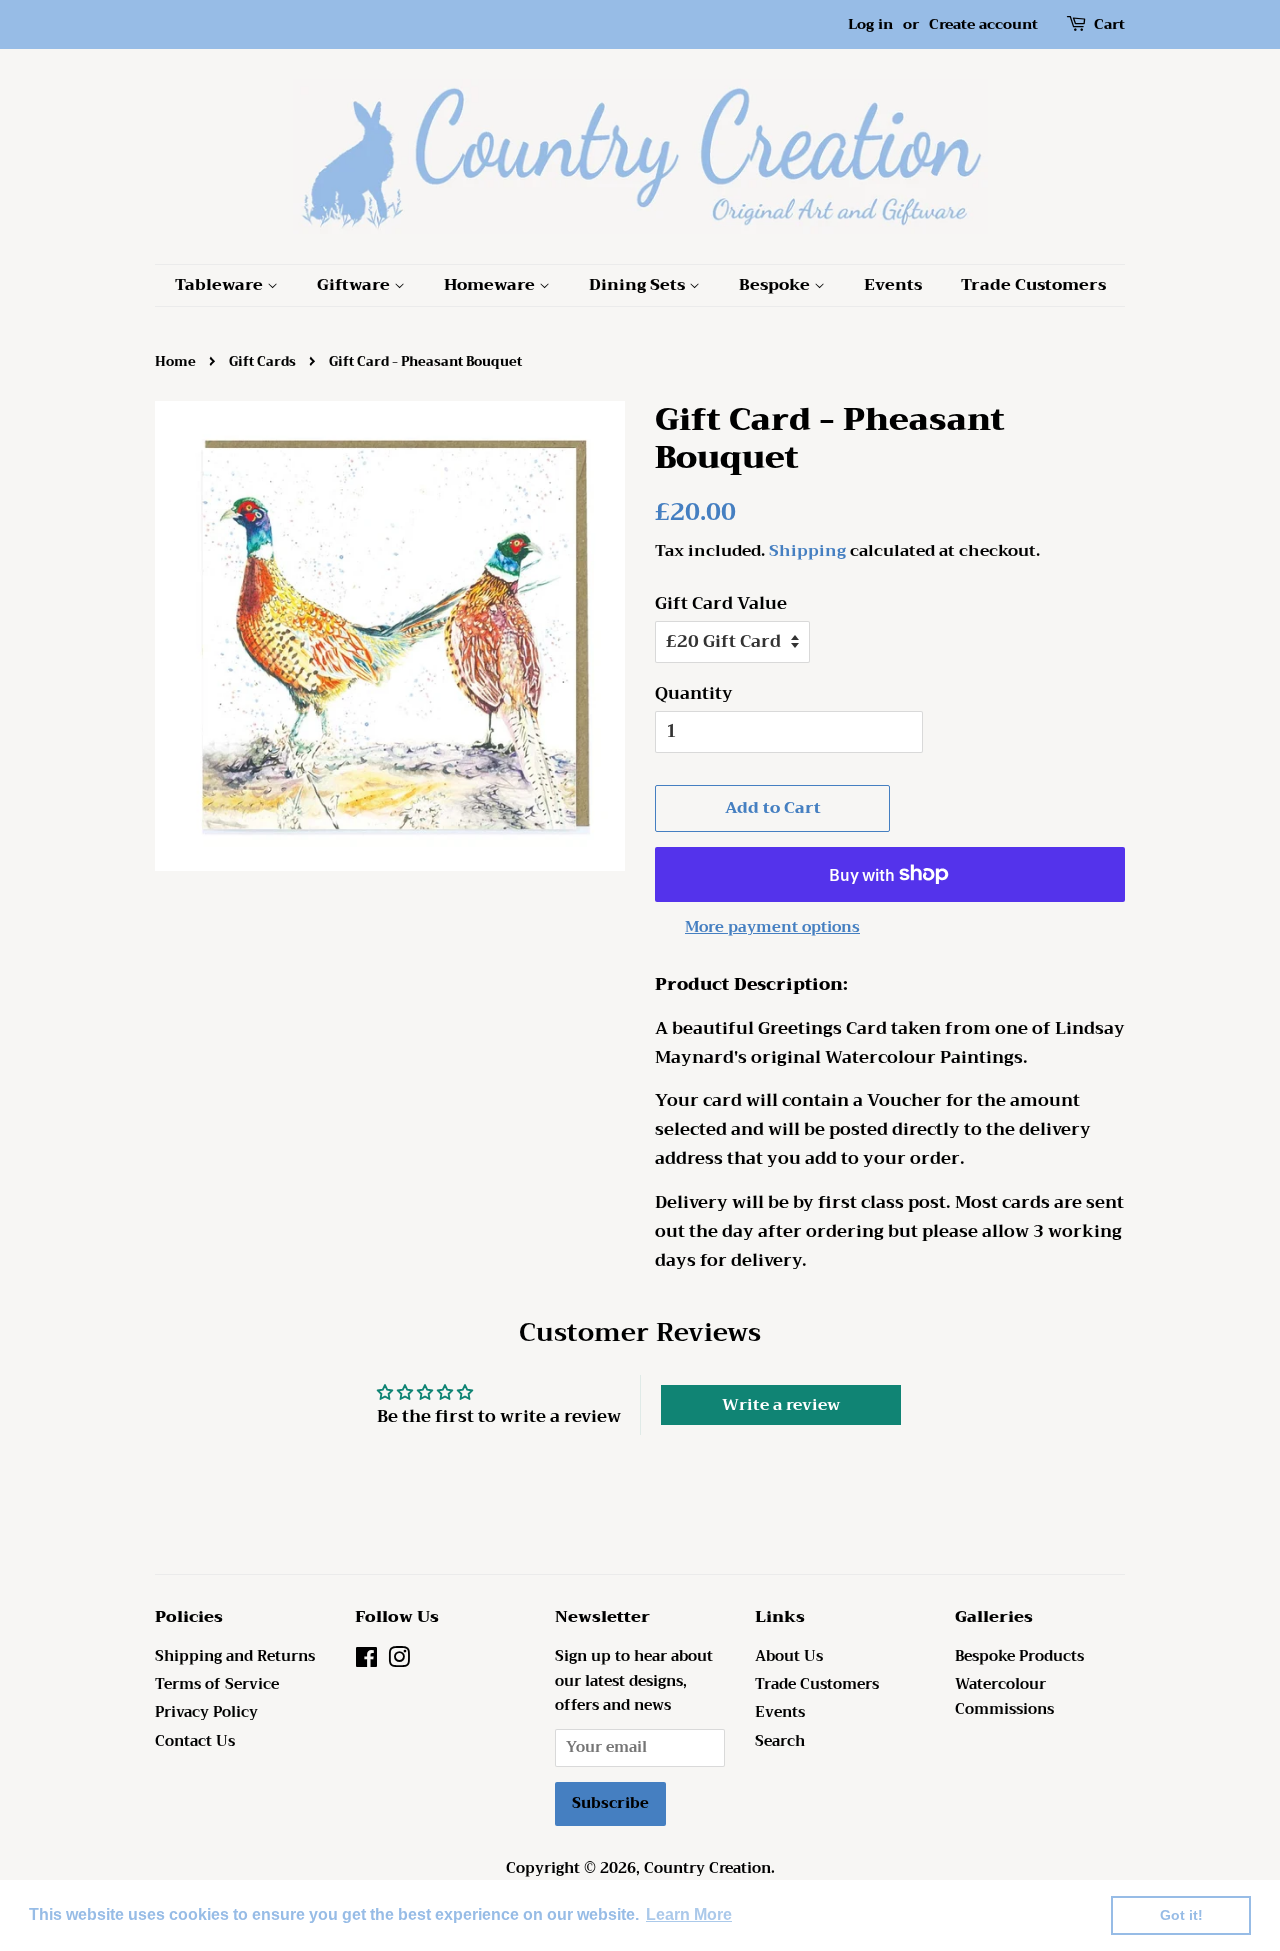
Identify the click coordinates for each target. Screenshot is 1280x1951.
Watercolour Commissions (1004, 1697)
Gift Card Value (721, 604)
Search (780, 1741)
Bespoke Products (1019, 1656)
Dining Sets (639, 285)
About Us (789, 1656)
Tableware (221, 285)
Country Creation (707, 1868)
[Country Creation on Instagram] (399, 1661)
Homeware (491, 285)
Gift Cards (262, 362)
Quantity (694, 694)
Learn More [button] (689, 1914)
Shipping (807, 551)
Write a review (781, 1405)
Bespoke (776, 285)
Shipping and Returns (235, 1656)
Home (175, 362)
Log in (870, 24)
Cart (1109, 24)
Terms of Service (217, 1684)
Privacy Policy (206, 1712)
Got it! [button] (1181, 1915)
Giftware (355, 285)
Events (893, 285)
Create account (983, 24)
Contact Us (195, 1741)
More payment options (772, 927)
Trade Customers (1033, 285)
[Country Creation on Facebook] (366, 1661)
